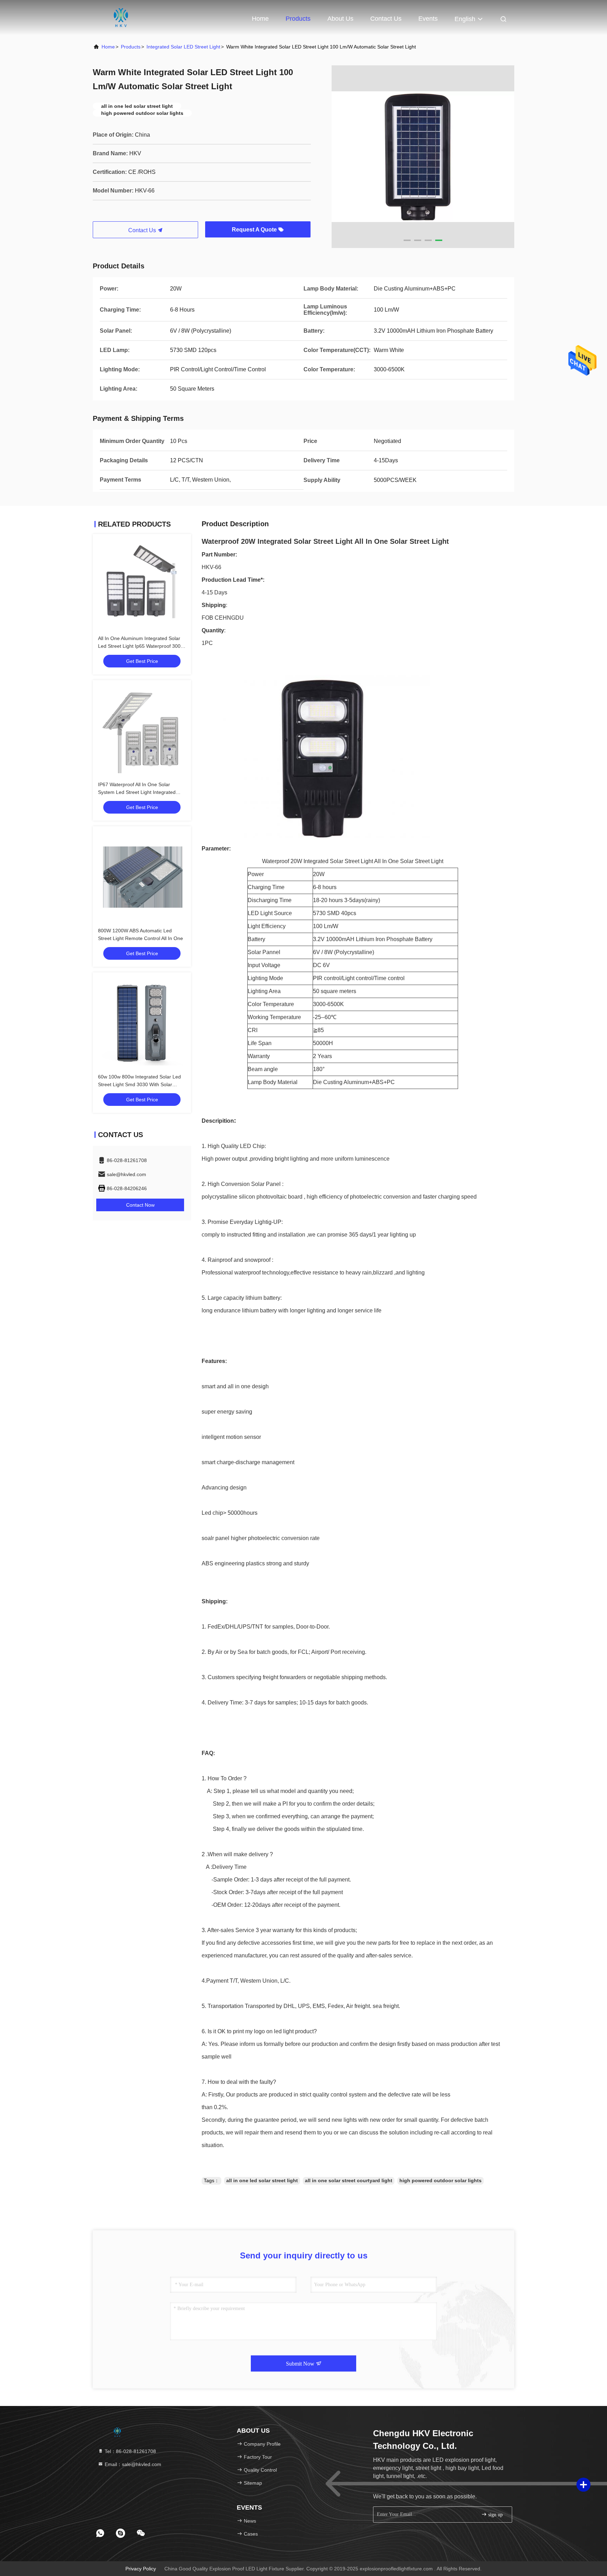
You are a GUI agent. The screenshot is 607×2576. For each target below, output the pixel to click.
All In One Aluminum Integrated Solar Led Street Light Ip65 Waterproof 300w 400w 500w (141, 646)
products (131, 47)
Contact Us (386, 19)
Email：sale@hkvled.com (132, 2464)
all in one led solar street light (262, 2180)
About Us (340, 19)
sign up (495, 2515)
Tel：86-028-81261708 (130, 2451)
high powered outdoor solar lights (440, 2180)
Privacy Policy (141, 2569)
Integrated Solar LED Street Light (183, 47)
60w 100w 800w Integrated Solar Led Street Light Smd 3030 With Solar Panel (139, 1084)
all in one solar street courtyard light (349, 2180)
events (428, 19)
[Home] (121, 18)
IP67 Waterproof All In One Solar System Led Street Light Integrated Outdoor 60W (137, 792)
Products (298, 19)
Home (260, 19)
